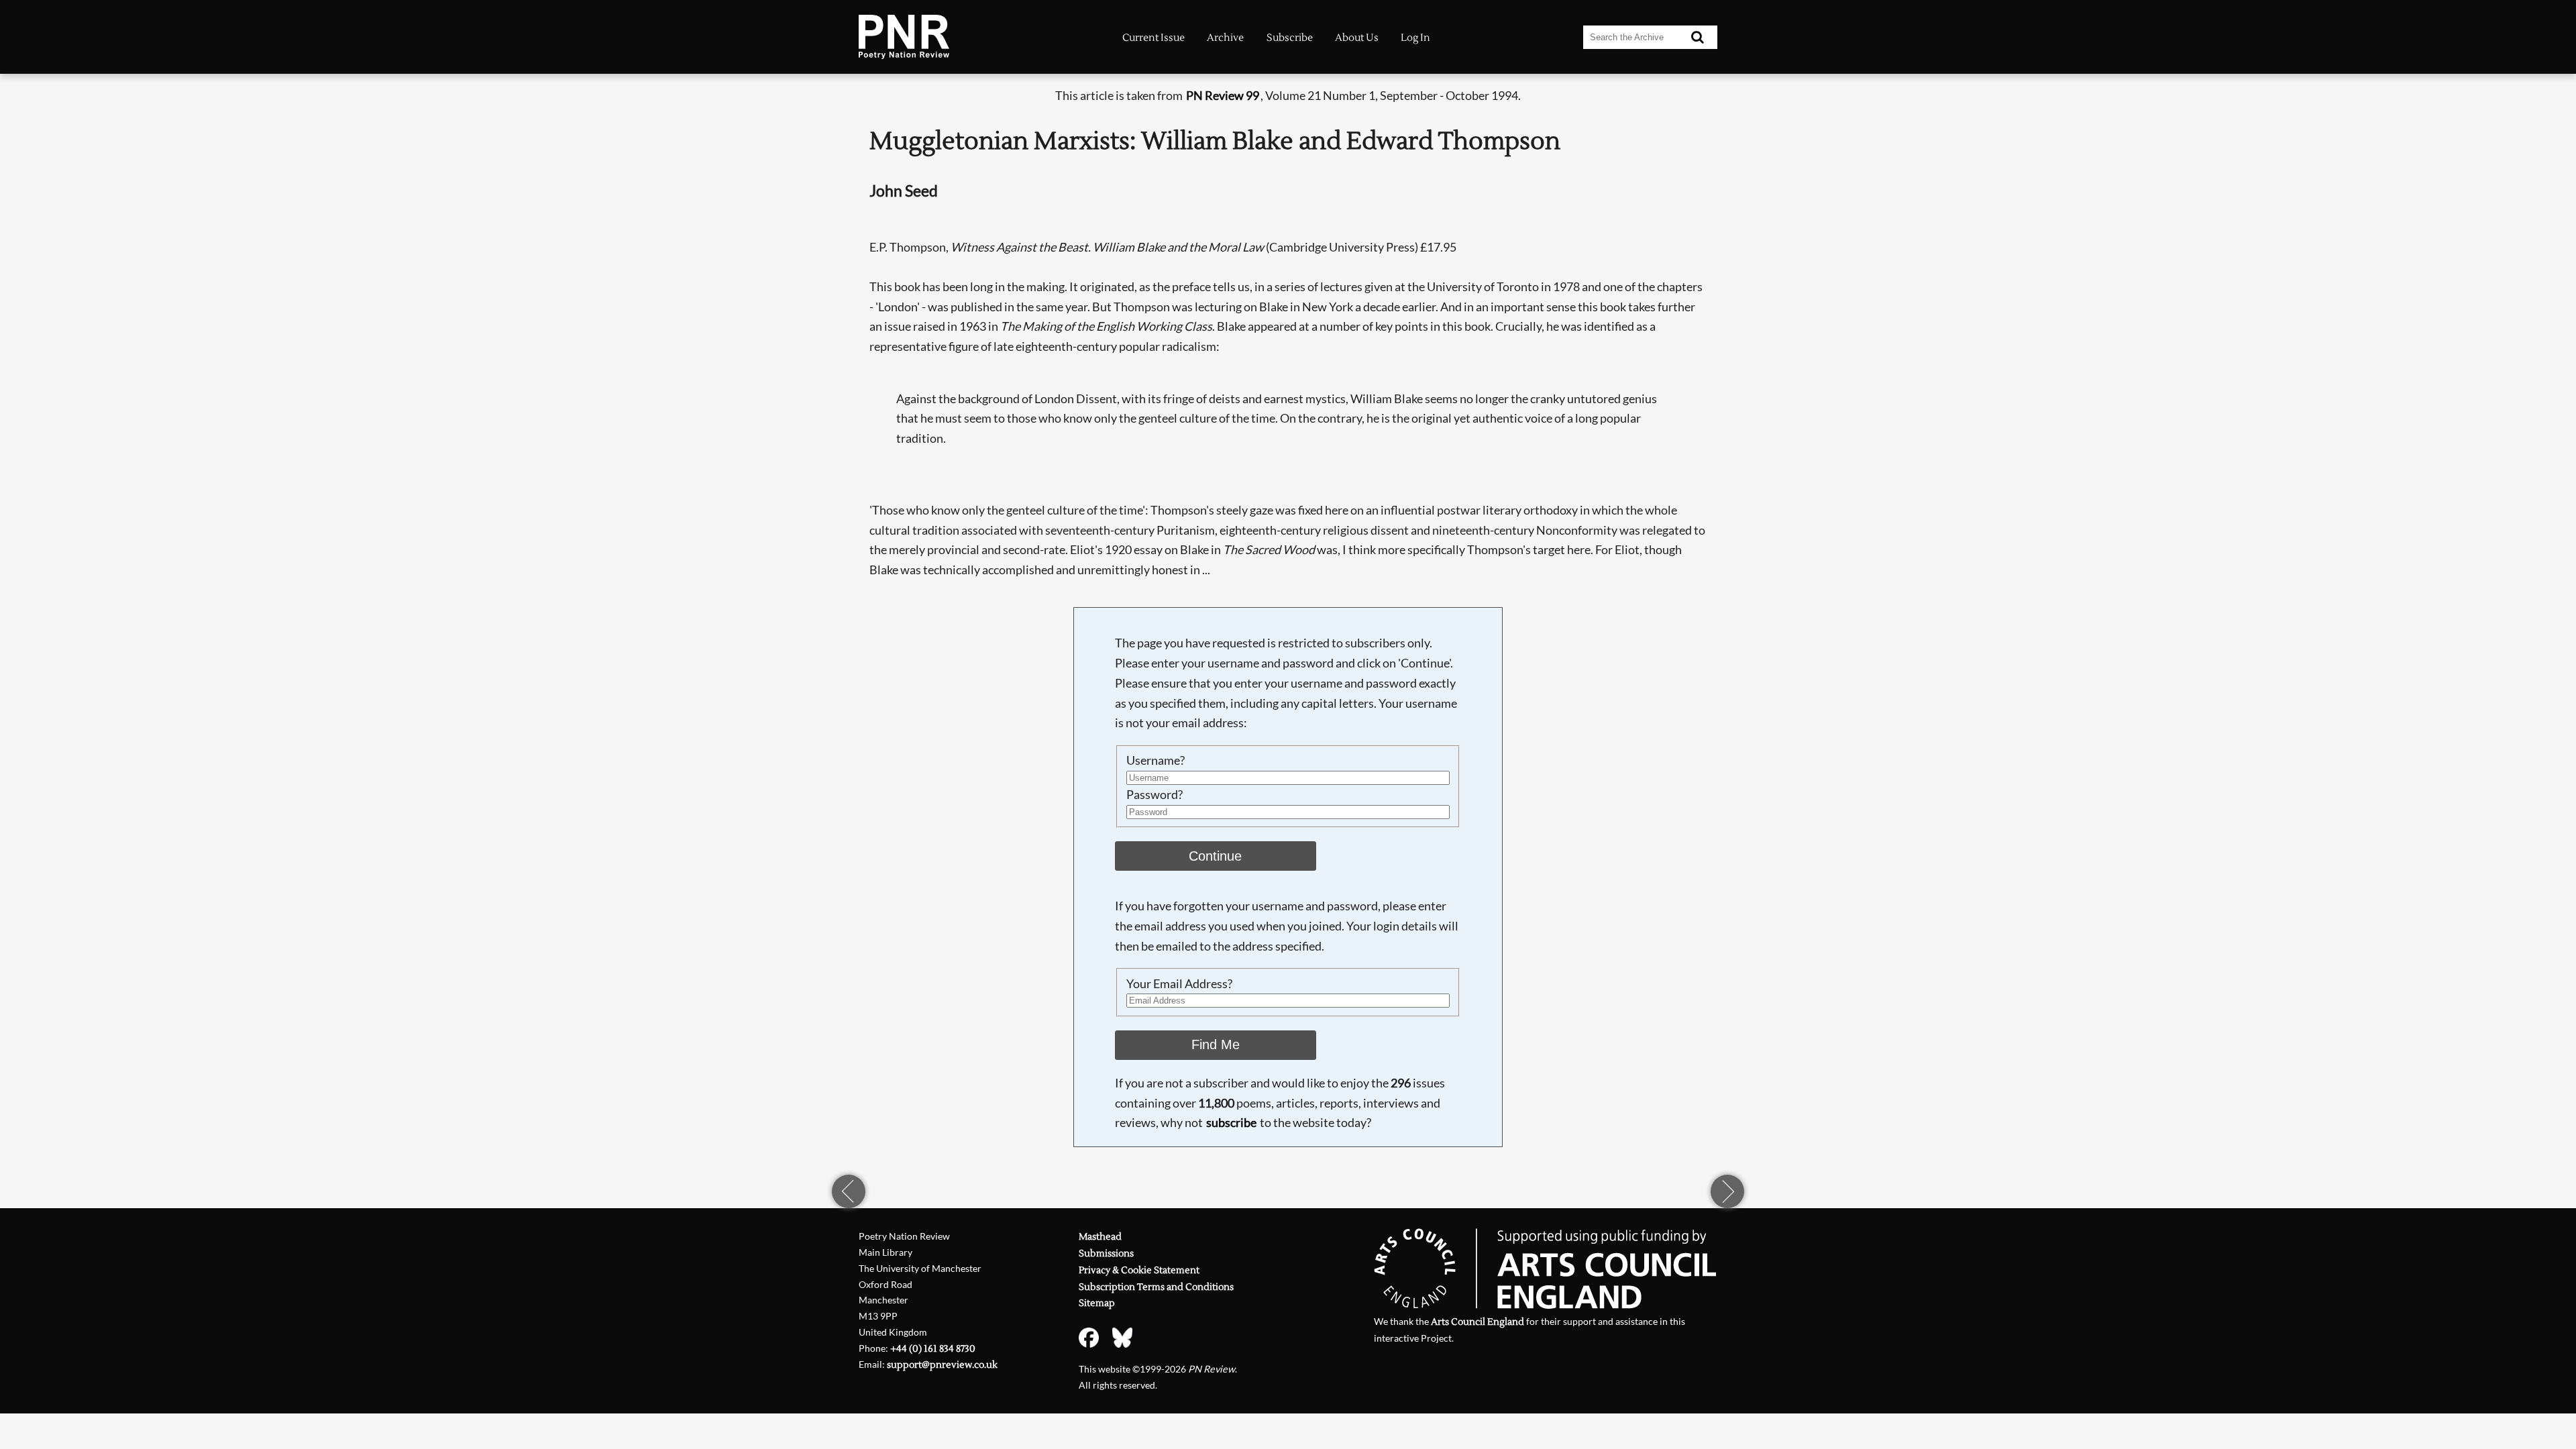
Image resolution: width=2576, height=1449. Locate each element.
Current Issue (1153, 38)
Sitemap (1097, 1303)
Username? (1156, 760)
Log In (1415, 38)
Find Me (1216, 1044)
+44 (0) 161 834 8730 (933, 1349)
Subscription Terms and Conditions (1156, 1287)
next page (1727, 1191)
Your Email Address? (1179, 983)
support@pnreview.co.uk (942, 1365)
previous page (849, 1191)
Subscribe (1290, 38)
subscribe (1231, 1122)
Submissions (1106, 1253)
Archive (1225, 38)
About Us (1357, 38)
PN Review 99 (1223, 95)
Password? (1155, 794)
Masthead (1100, 1237)
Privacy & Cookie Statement (1139, 1270)
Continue (1215, 856)
